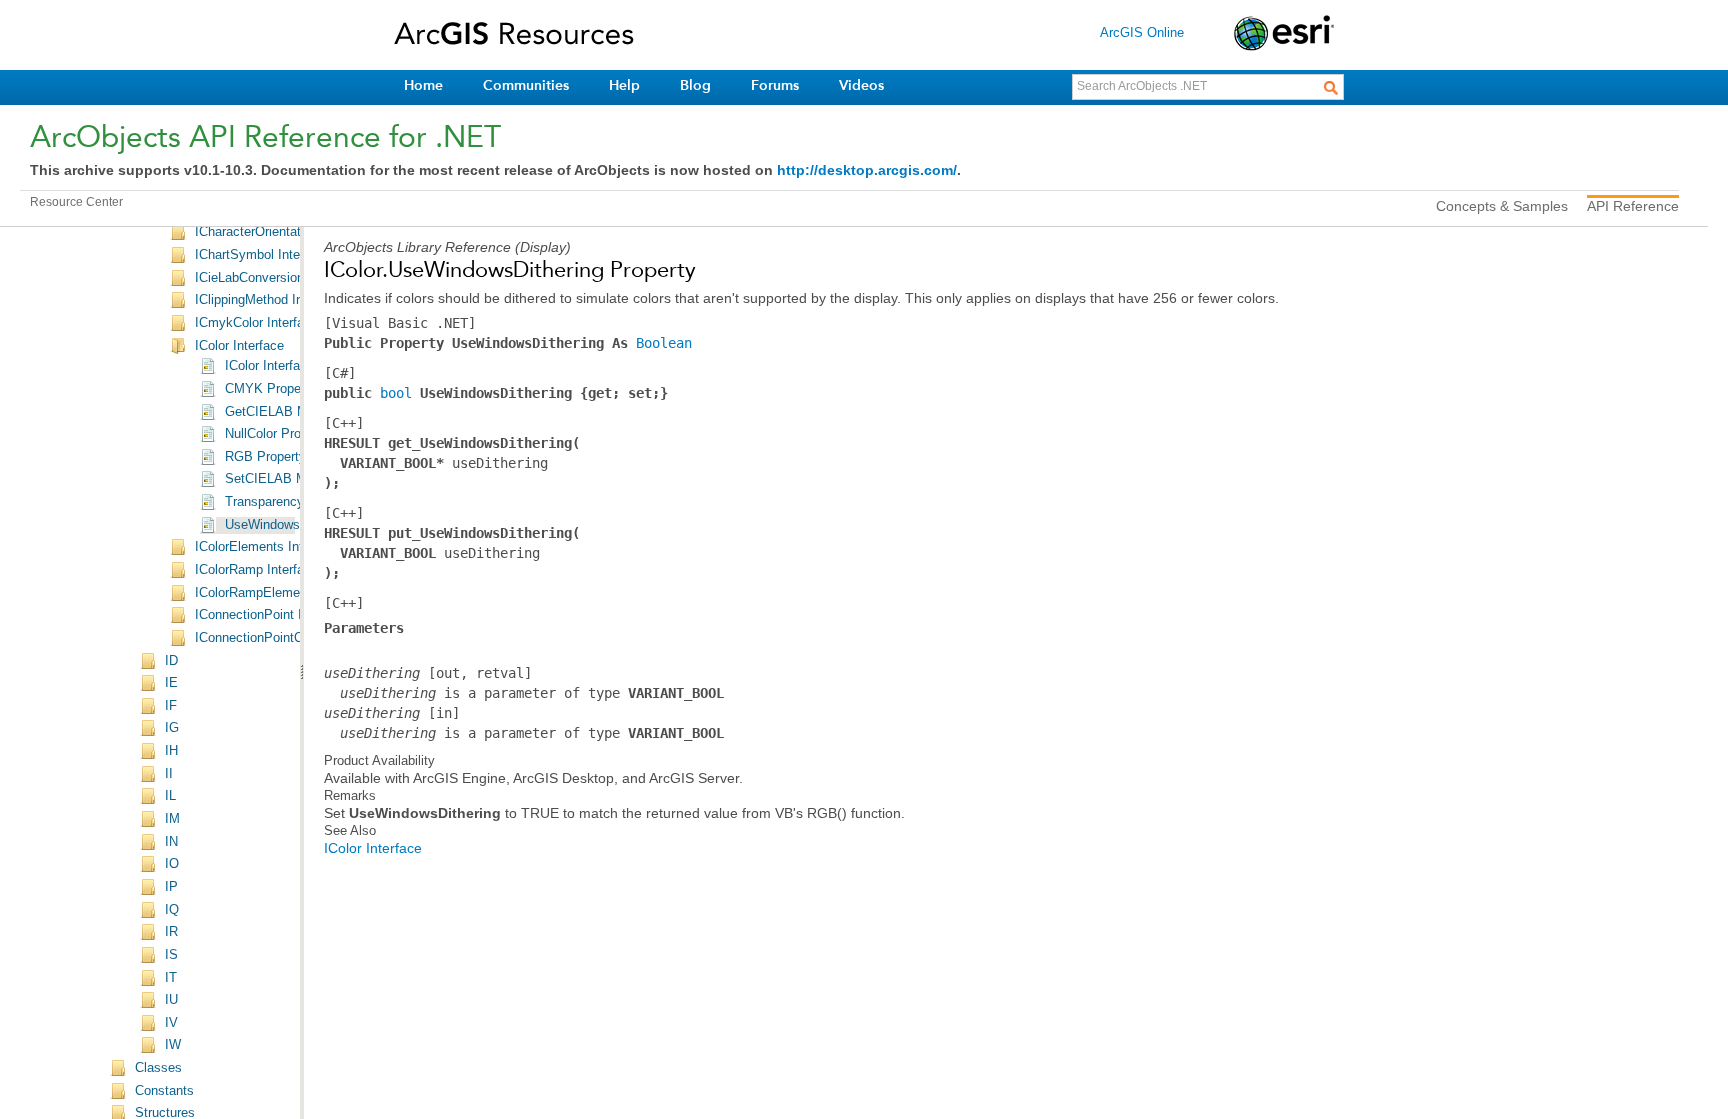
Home (423, 85)
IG (172, 728)
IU (171, 1000)
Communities (526, 85)
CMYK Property (270, 389)
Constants (164, 1091)
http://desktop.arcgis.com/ (867, 170)
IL (170, 796)
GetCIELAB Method (282, 412)
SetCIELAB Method (282, 479)
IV (171, 1023)
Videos (861, 85)
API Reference (1633, 206)
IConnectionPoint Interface (272, 615)
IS (171, 955)
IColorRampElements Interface (284, 593)
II (169, 774)
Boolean (664, 343)
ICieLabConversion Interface (277, 278)
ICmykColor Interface (256, 323)
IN (171, 842)
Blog (695, 85)
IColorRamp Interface (256, 570)
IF (171, 706)
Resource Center (76, 202)
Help (624, 85)
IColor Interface (239, 346)
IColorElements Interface (267, 547)
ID (171, 661)
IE (171, 683)
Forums (775, 85)
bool (396, 393)
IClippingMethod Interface (269, 300)
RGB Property (265, 457)
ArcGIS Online (1142, 32)
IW (173, 1045)
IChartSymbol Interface (262, 255)
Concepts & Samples (1502, 206)
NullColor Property (277, 434)
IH (171, 751)
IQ (172, 910)
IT (171, 978)
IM (172, 819)
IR (171, 932)
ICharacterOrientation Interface (284, 232)
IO (172, 864)
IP (171, 887)
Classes (158, 1068)
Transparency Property (291, 502)
